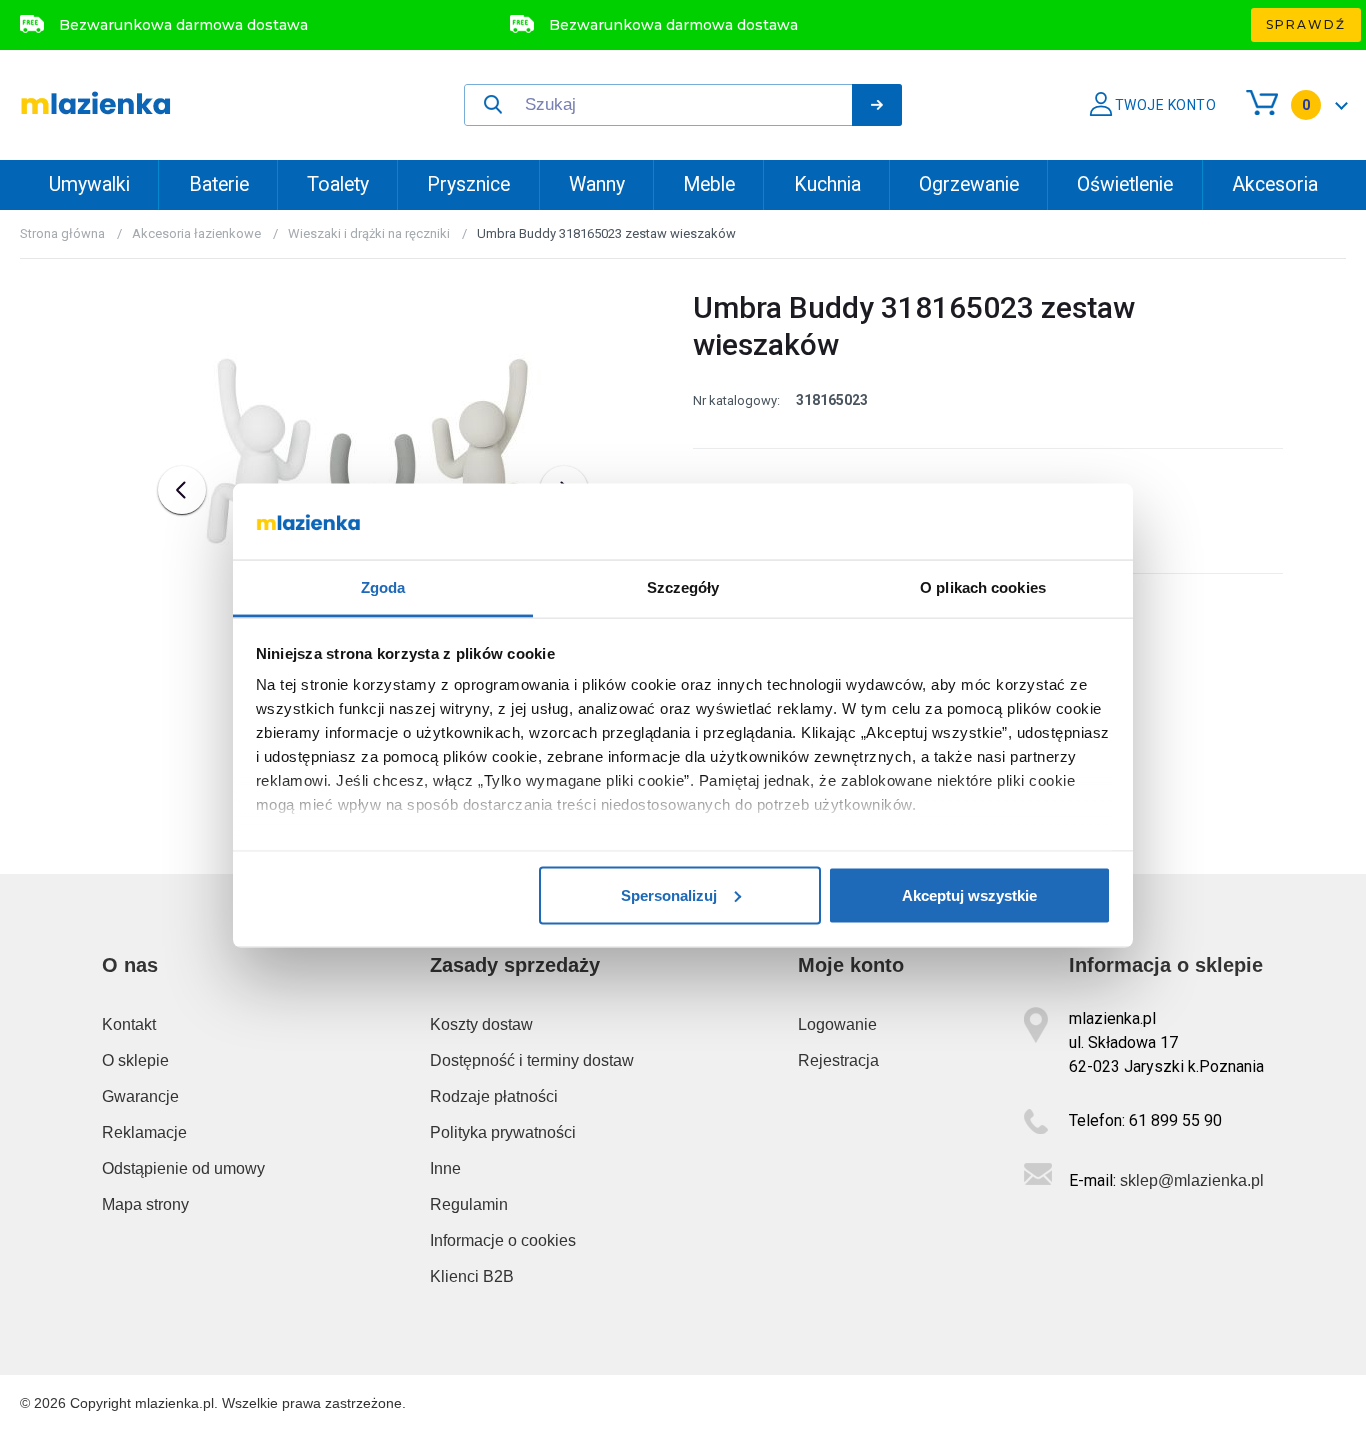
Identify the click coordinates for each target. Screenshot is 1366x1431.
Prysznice (468, 184)
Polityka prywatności (503, 1132)
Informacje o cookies (503, 1240)
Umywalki (89, 184)
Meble (709, 184)
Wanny (597, 184)
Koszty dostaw (481, 1024)
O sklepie (135, 1060)
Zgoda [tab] (383, 587)
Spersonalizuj (669, 894)
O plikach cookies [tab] (983, 587)
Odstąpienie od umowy (183, 1168)
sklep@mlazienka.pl (1192, 1180)
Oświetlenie (1125, 184)
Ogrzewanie (969, 184)
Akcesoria (1275, 184)
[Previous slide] (182, 490)
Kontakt (129, 1024)
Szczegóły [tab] (683, 587)
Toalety (338, 184)
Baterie (219, 184)
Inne (445, 1168)
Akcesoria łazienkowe (196, 233)
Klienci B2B (472, 1276)
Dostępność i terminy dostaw (532, 1060)
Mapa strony (145, 1204)
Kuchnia (827, 184)
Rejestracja (838, 1060)
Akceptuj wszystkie (969, 894)
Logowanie (837, 1024)
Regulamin (469, 1204)
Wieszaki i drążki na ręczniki (369, 233)
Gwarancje (140, 1096)
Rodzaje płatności (494, 1096)
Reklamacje (144, 1132)
